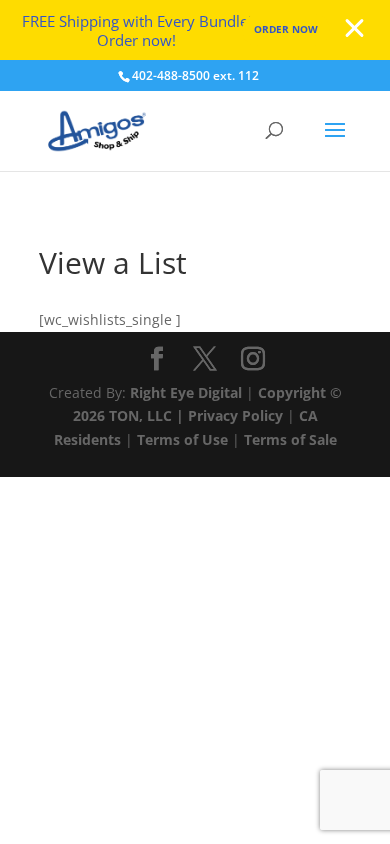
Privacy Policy (235, 415)
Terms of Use (182, 439)
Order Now (286, 29)
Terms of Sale (290, 439)
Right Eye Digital (186, 392)
